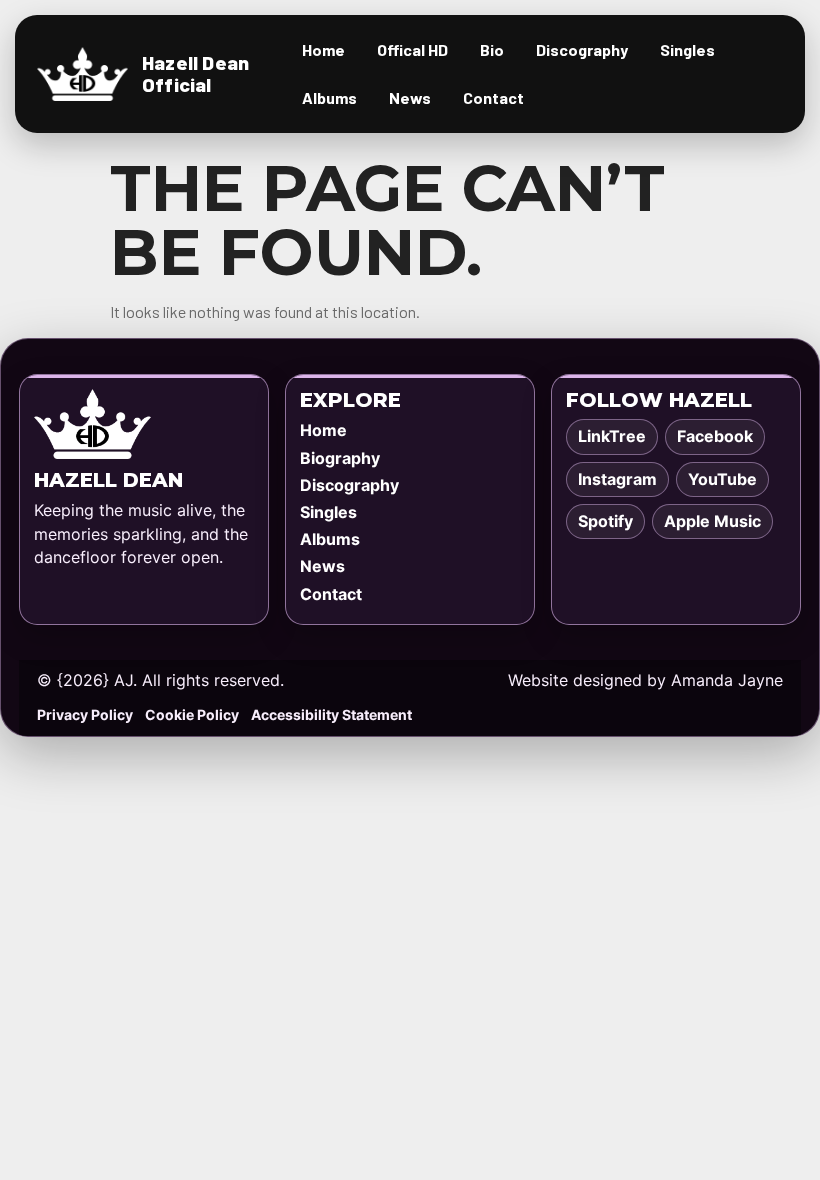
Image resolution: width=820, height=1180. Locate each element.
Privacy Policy (85, 714)
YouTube (722, 479)
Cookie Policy (192, 714)
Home (323, 49)
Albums (329, 97)
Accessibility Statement (331, 714)
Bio (492, 49)
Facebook (715, 436)
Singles (687, 49)
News (410, 97)
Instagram (617, 479)
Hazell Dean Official (195, 73)
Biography (340, 458)
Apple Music (712, 521)
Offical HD (412, 49)
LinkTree (612, 436)
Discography (582, 49)
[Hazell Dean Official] (82, 74)
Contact (493, 97)
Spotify (605, 521)
